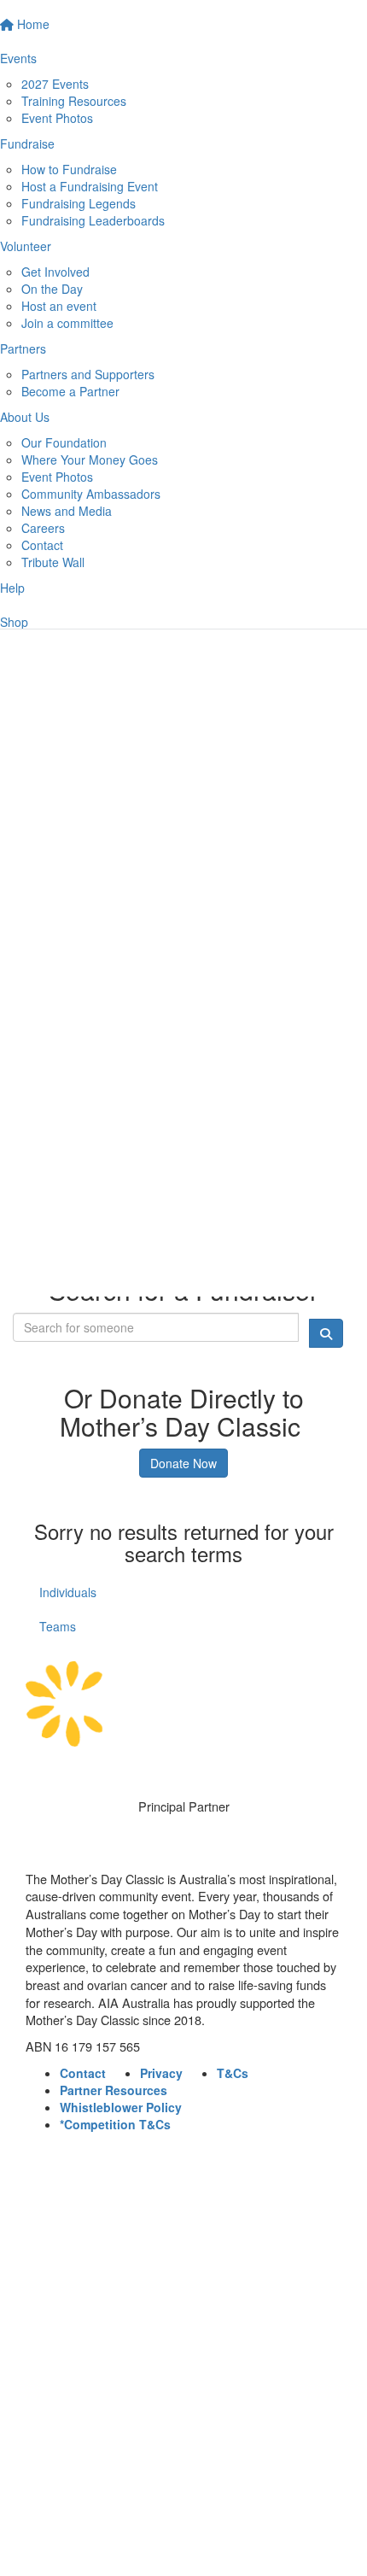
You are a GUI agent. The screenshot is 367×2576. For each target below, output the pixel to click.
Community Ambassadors (91, 494)
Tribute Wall (53, 562)
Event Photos (57, 118)
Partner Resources (114, 2090)
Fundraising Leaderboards (93, 220)
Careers (43, 528)
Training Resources (74, 101)
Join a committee (67, 323)
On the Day (52, 289)
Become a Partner (70, 391)
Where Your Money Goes (90, 460)
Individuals (68, 1592)
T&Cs (233, 2073)
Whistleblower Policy (121, 2107)
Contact (42, 545)
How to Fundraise (69, 169)
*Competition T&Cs (115, 2124)
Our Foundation (64, 442)
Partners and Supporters (88, 374)
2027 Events (55, 84)
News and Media (67, 511)
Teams (58, 1626)
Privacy (161, 2073)
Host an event (59, 306)
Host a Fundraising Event (90, 186)
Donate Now (183, 1463)
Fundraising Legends (79, 203)
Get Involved (55, 272)
